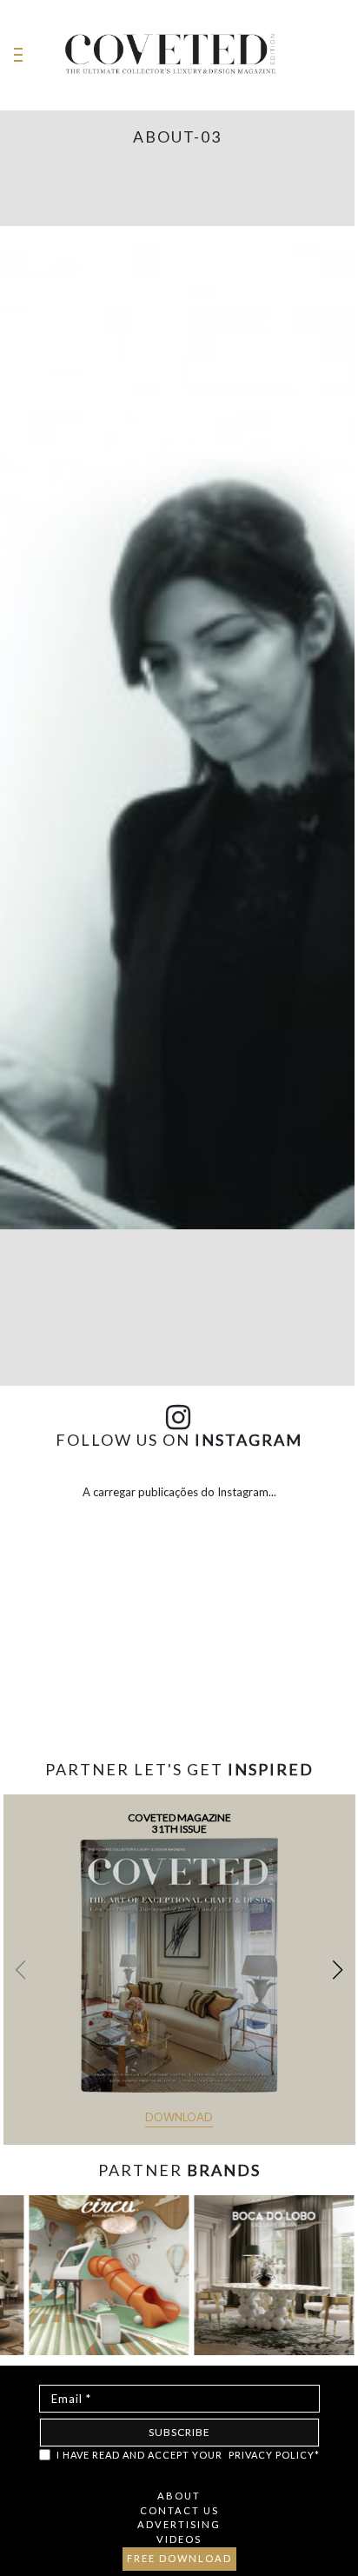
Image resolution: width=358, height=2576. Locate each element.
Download (179, 2117)
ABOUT (179, 2496)
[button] (338, 1970)
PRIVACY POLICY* (274, 2455)
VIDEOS (179, 2539)
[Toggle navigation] (18, 55)
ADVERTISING (179, 2524)
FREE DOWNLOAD (179, 2558)
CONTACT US (179, 2510)
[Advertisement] (179, 1700)
